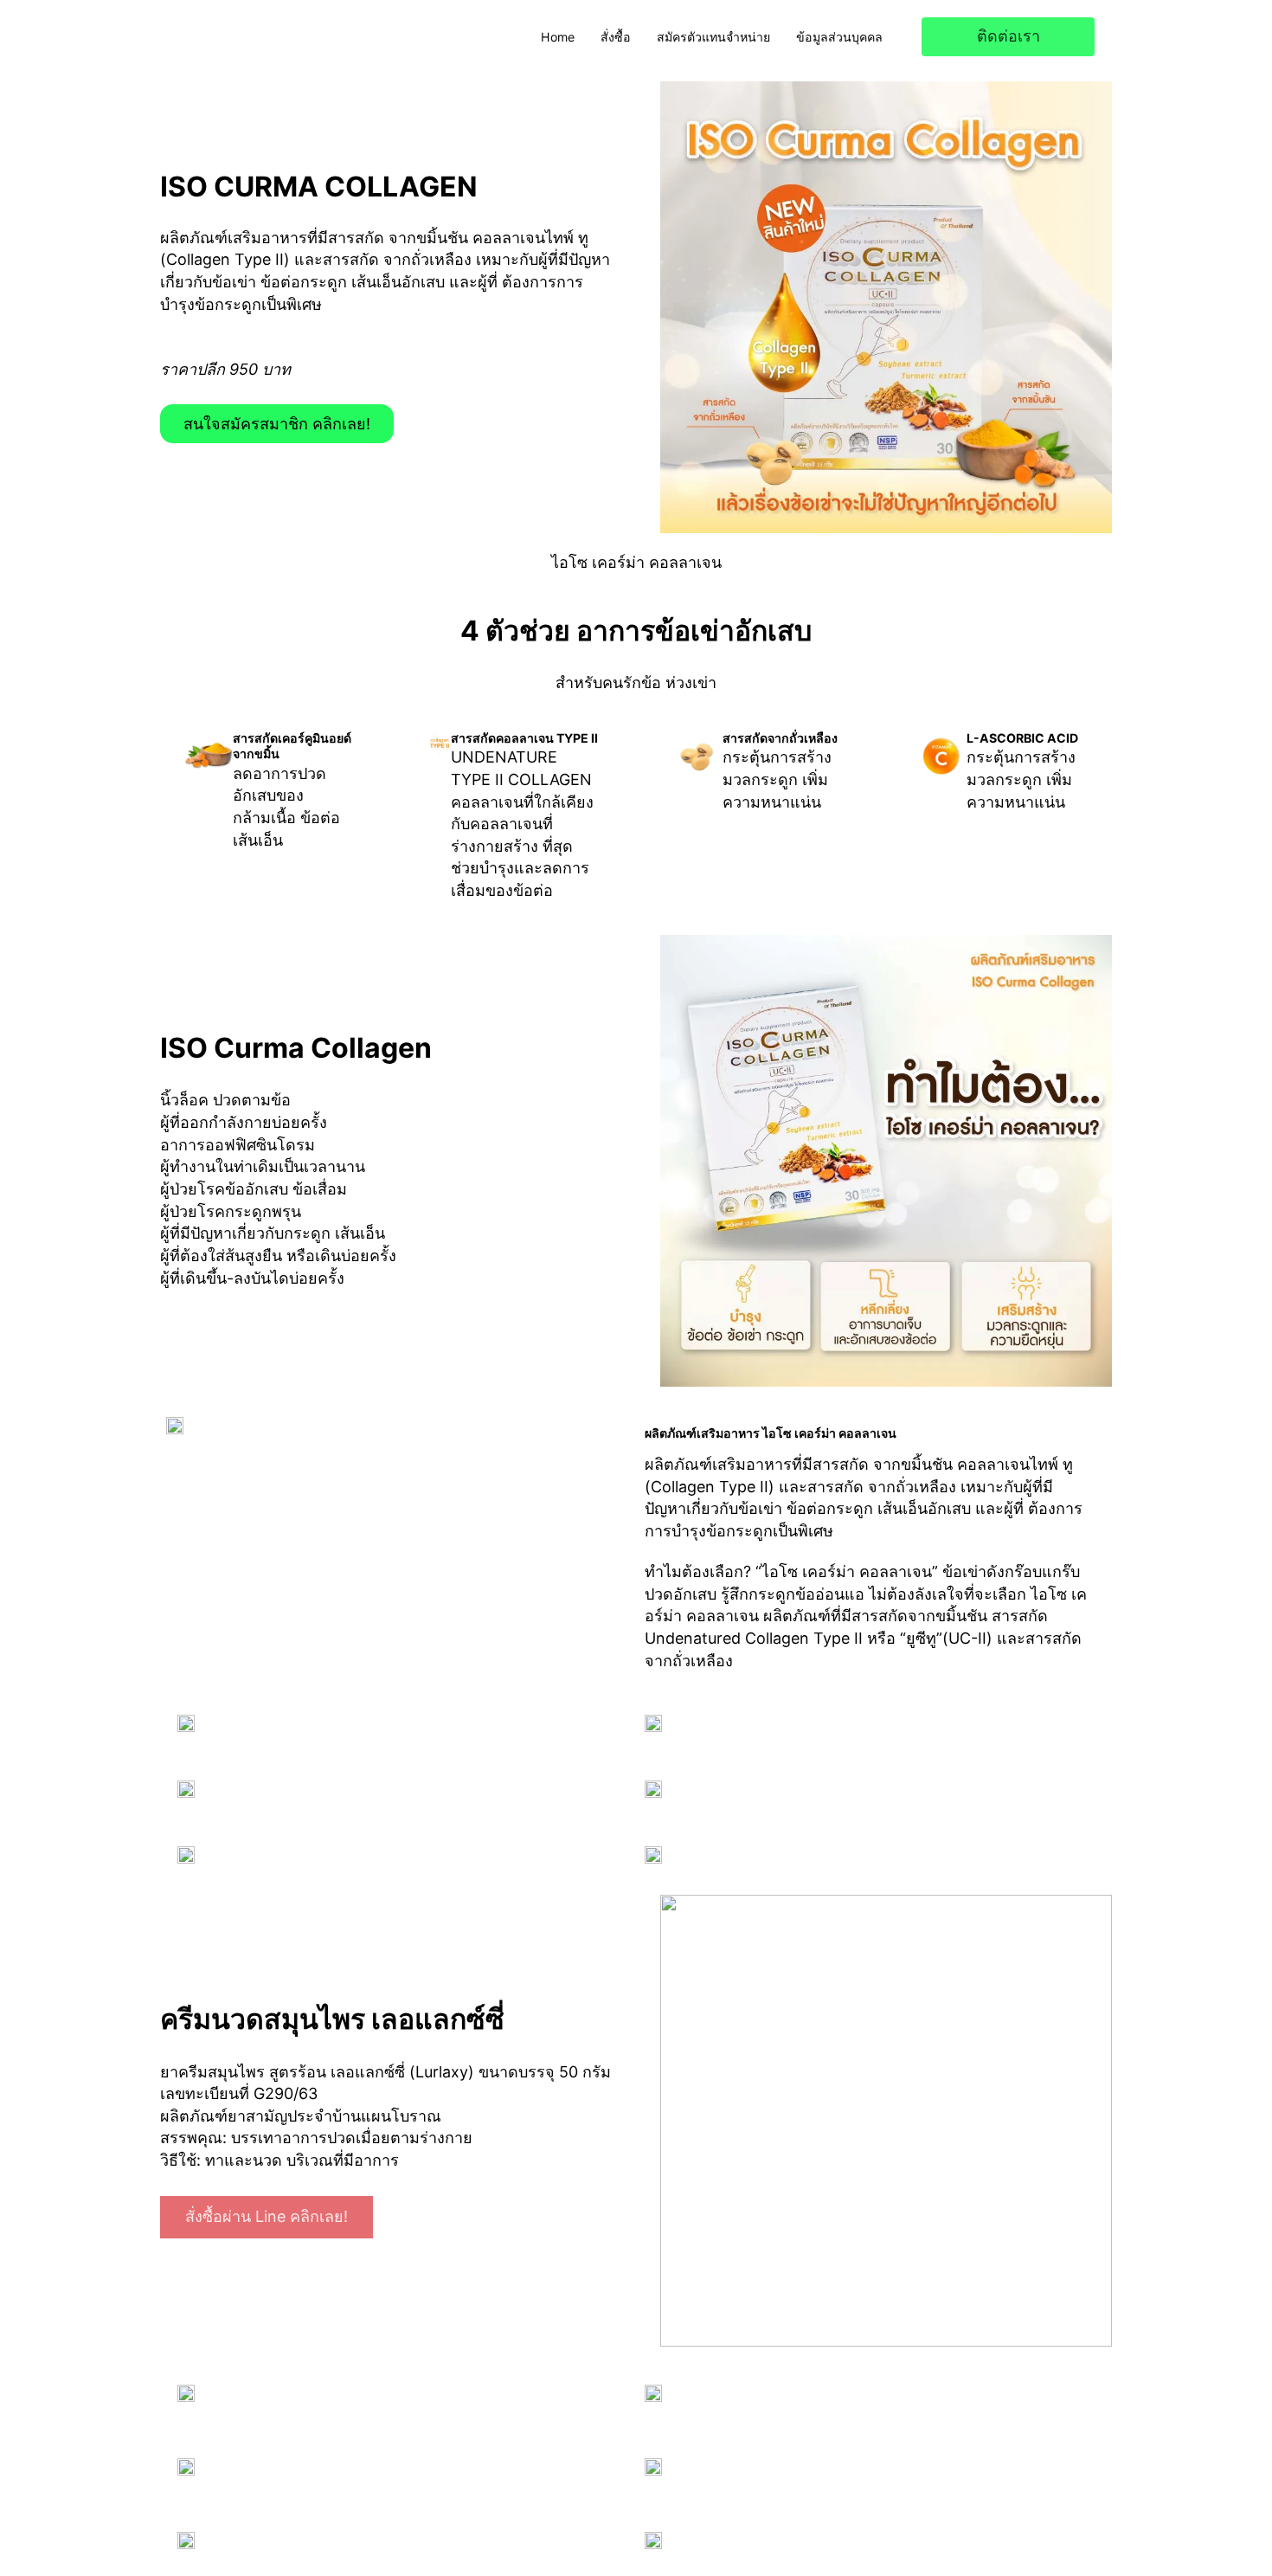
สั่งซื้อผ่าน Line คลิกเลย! (267, 2216)
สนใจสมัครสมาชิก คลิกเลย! (277, 424)
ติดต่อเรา (1009, 36)
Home (558, 37)
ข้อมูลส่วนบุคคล (839, 37)
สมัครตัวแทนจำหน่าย (713, 37)
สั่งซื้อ (616, 37)
